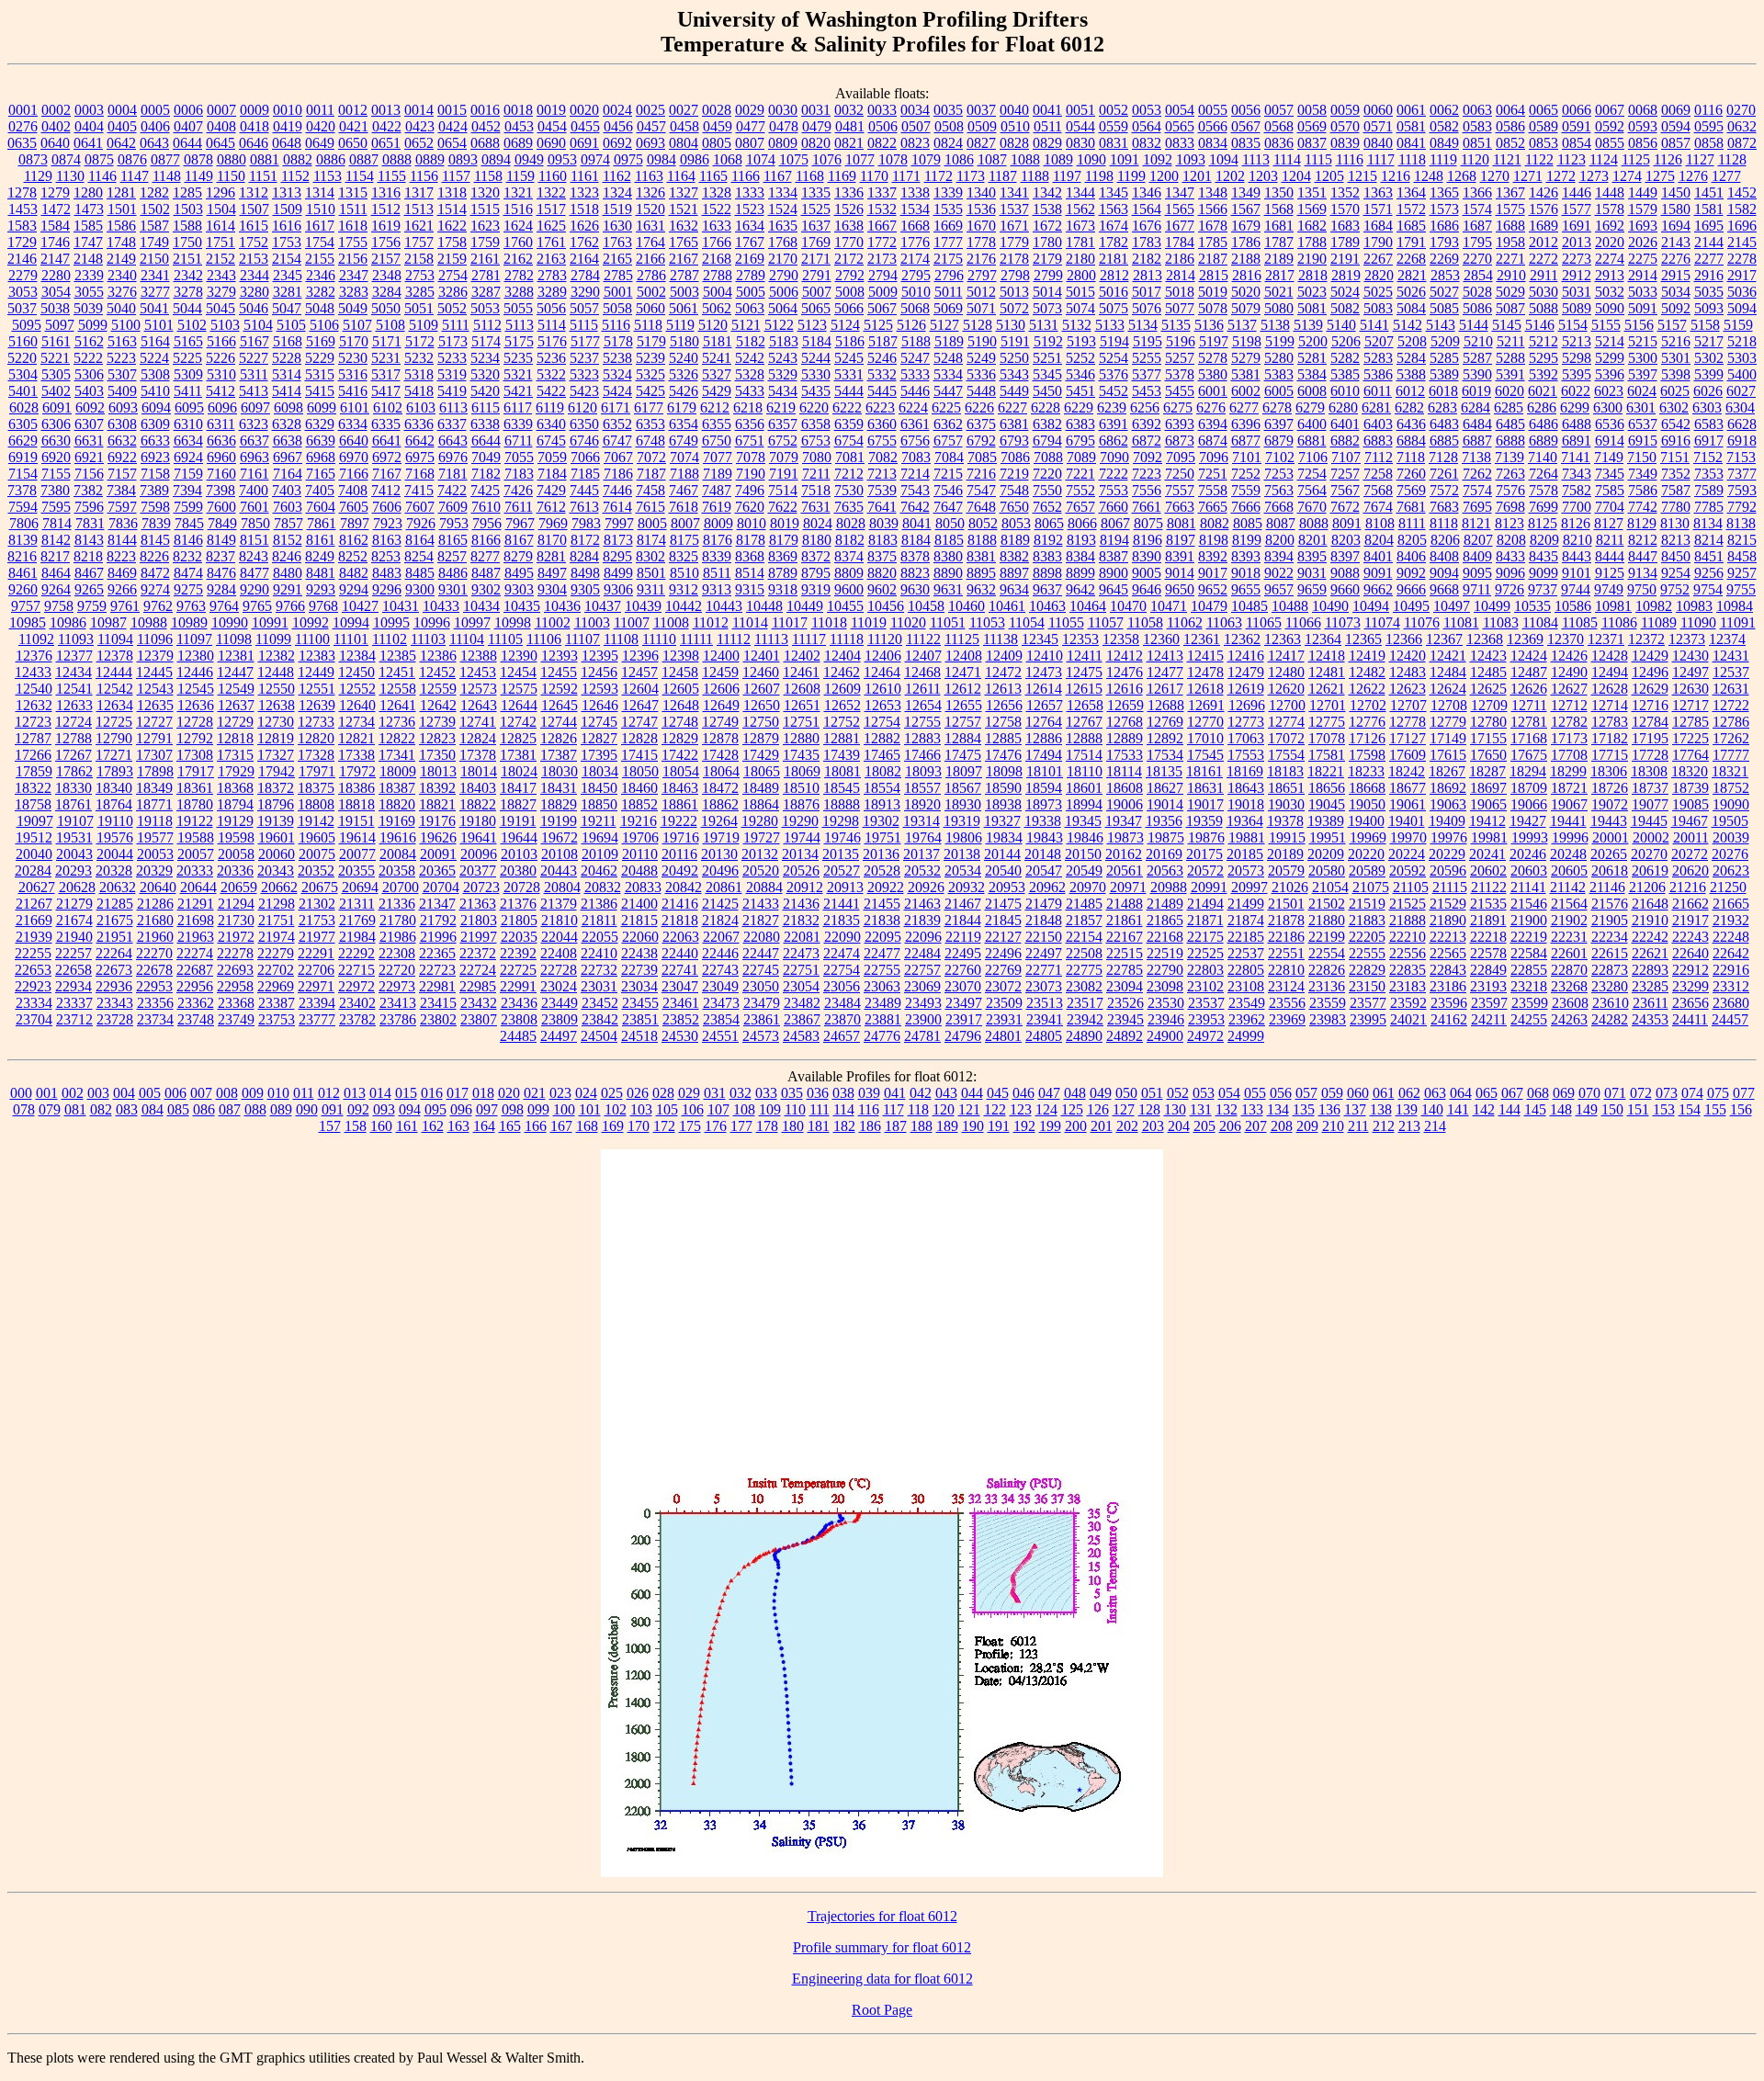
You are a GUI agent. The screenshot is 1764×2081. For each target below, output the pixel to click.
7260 (1411, 474)
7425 (485, 490)
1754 (320, 242)
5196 (1181, 341)
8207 (1478, 540)
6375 (981, 424)
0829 (1047, 143)
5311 (254, 374)
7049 (486, 457)
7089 (1081, 457)
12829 (680, 738)
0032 (849, 110)
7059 (552, 457)
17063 (1246, 738)
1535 (948, 209)
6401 (1345, 424)
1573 (1444, 209)
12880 (801, 738)
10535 (1532, 606)
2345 (288, 275)
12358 (1121, 639)
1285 (187, 192)
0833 (1180, 143)
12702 (1368, 705)
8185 (949, 540)
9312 (684, 589)
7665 (1213, 507)
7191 (784, 474)
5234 (485, 358)
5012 (981, 292)
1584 (55, 226)
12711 (1529, 705)
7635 (849, 507)
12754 (882, 722)
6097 (255, 407)
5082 (1345, 308)
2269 (1444, 259)
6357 (783, 424)
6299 (1575, 407)
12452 (437, 672)
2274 (1610, 259)
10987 (108, 622)
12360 (1161, 639)
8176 (718, 540)
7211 (816, 474)
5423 (584, 391)
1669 (948, 226)
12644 (519, 705)
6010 (1345, 391)
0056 (1246, 110)
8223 (121, 556)
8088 (1314, 523)
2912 (1577, 275)
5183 (784, 341)
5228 (287, 358)
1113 (1256, 159)
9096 (1510, 573)
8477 (254, 573)
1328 (717, 192)
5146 (1540, 325)
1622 (452, 226)
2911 (1544, 275)
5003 (684, 292)
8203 (1346, 540)
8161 (321, 540)
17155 (1488, 738)
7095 (1181, 457)
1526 (849, 209)
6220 (814, 407)
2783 (552, 275)
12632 (34, 705)
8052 (983, 523)
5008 (850, 292)
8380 (948, 556)
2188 (1246, 259)
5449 (1014, 391)
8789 (783, 573)
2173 (882, 259)
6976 (453, 457)
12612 (963, 689)
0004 (122, 110)
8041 (917, 523)
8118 (1444, 523)
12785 (1690, 722)
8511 (717, 573)
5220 (22, 358)
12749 (720, 722)
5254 (1114, 358)
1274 (1627, 176)
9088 (1345, 573)
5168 (288, 341)
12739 (437, 722)
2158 (419, 259)
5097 (60, 325)
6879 (1279, 441)
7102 (1280, 457)
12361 (1202, 639)
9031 (1312, 573)
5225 (187, 358)
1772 (882, 242)
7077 (718, 457)
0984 (661, 159)
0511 (1048, 126)
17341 (397, 755)
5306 (89, 374)
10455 (845, 606)
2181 (1114, 259)
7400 (254, 490)
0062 (1444, 110)
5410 (155, 391)
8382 (1014, 556)
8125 (1543, 523)
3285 (420, 292)
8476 (221, 573)
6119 (550, 407)
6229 (1079, 407)
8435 (1543, 556)
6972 (387, 457)
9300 (420, 589)
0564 (1147, 126)
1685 (1411, 226)
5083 (1378, 308)
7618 (684, 507)
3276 (122, 292)
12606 (721, 689)
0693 (650, 143)
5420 (485, 391)
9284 (221, 589)
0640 (55, 143)
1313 (287, 192)
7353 (1709, 474)
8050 (950, 523)
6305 (23, 424)
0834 (1213, 143)
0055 (1213, 110)
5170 (354, 341)
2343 (221, 275)
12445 (154, 672)
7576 (1510, 490)
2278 (1742, 259)
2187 (1213, 259)
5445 (882, 391)
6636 (221, 441)
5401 (23, 391)
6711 (519, 441)
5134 (1143, 325)
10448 (764, 606)
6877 (1246, 441)
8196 (1148, 540)
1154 (360, 176)
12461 (801, 672)
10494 (1371, 606)
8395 (1312, 556)
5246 (882, 358)
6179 (682, 407)
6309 (155, 424)
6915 (1643, 441)
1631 (650, 226)
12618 (1205, 689)
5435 (816, 391)
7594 (23, 507)
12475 (1084, 672)
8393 (1246, 556)
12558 (398, 689)
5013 (1014, 292)
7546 (948, 490)
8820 (882, 573)
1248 (1429, 176)
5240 (684, 358)
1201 (1197, 176)
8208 (1511, 540)
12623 (1408, 689)
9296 (387, 589)
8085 (1248, 523)
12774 (1286, 722)
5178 (618, 341)
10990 (230, 622)
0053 (1147, 110)
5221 (55, 358)
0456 (618, 126)
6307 (89, 424)
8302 (650, 556)
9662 (1378, 589)
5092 (1676, 308)
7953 (454, 523)
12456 (599, 672)
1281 (121, 192)
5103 (225, 325)
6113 (453, 407)
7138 (1476, 457)
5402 (56, 391)
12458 (680, 672)
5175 (519, 341)
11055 (1066, 622)
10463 (1047, 606)
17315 (235, 755)
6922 (122, 457)
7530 (849, 490)
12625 (1488, 689)
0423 (420, 126)
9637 (1047, 589)
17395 (599, 755)
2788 (718, 275)
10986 (68, 622)
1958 (1510, 242)
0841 (1411, 143)
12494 (1610, 672)
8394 (1279, 556)
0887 (364, 159)
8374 (849, 556)
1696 (1742, 226)
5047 (287, 308)
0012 (353, 110)
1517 (551, 209)
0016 (485, 110)
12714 (1610, 705)
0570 (1345, 126)
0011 (320, 110)
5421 (518, 391)
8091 (1347, 523)
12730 (276, 722)
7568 (1378, 490)
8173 (618, 540)
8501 (651, 573)
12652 (842, 705)
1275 (1660, 176)
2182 (1147, 259)
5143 (1441, 325)
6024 (1642, 391)
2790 (784, 275)
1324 (617, 192)
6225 (946, 407)
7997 (619, 523)
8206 (1445, 540)
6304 (1740, 407)
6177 (649, 407)
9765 (257, 606)
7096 (1214, 457)
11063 (1224, 622)
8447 (1643, 556)
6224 (913, 407)
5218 (1742, 341)
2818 (1313, 275)
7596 (89, 507)
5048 (320, 308)
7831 (90, 523)
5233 (452, 358)
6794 (1047, 441)
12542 (115, 689)
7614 (617, 507)
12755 (922, 722)
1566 (1213, 209)
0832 (1147, 143)
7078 (751, 457)
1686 (1444, 226)
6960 (221, 457)
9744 (1576, 589)
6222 (847, 407)
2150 (154, 259)
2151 (187, 259)
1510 (321, 209)
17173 (1569, 738)
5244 (816, 358)
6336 (419, 424)
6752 (783, 441)
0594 (1676, 126)
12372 (1646, 639)
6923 (155, 457)
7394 (187, 490)
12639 (317, 705)
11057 (1106, 622)
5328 (750, 374)
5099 (93, 325)
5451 (1080, 391)
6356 (750, 424)
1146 (102, 176)
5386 (1378, 374)
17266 (33, 755)
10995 (391, 622)
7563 (1279, 490)
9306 (618, 589)
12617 (1165, 689)
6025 (1675, 391)
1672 (1047, 226)
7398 (220, 490)
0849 (1444, 143)
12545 (196, 689)
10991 (270, 622)
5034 (1676, 292)
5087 (1510, 308)
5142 (1408, 325)
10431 (401, 606)
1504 (221, 209)
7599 (188, 507)
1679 (1246, 226)
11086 (1619, 622)
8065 (1049, 523)
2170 (783, 259)
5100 (126, 325)
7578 (1543, 490)
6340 (551, 424)
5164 (155, 341)
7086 (1015, 457)
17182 (1610, 738)
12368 (1485, 639)
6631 (89, 441)
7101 (1247, 457)
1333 (750, 192)
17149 (1448, 738)
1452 (1742, 192)
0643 (154, 143)
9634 (1014, 589)
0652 (419, 143)
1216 (1396, 176)
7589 (1709, 490)
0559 (1114, 126)
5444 (849, 391)
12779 (1448, 722)
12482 (1367, 672)
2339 (89, 275)
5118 (648, 325)
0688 (485, 143)
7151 (1675, 457)
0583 (1477, 126)
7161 (254, 474)
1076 (827, 159)
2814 (1181, 275)
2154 (287, 259)
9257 (1742, 573)
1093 (1191, 159)
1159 (520, 176)
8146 (188, 540)
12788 (73, 738)
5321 (518, 374)
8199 (1247, 540)
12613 (1003, 689)
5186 (850, 341)
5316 (353, 374)
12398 (681, 656)
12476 (1125, 672)
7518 (816, 490)
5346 (1080, 374)
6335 (386, 424)
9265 (89, 589)
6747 (617, 441)
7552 (1080, 490)
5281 (1312, 358)
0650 (353, 143)
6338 (485, 424)
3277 (155, 292)
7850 (255, 523)
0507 (916, 126)
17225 (1690, 738)
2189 (1279, 259)
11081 (1461, 622)
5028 (1477, 292)
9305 (585, 589)
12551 (317, 689)
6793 (1014, 441)
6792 (981, 441)
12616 (1125, 689)
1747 (88, 242)
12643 (479, 705)
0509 (982, 126)
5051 (419, 308)
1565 (1180, 209)
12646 (600, 705)
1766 (717, 242)
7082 (883, 457)
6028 (24, 407)
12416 (1246, 656)
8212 (1643, 540)
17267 (73, 755)
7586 (1643, 490)
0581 (1411, 126)
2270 (1477, 259)
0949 (529, 159)
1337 (882, 192)
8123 (1510, 523)
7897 (355, 523)
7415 (419, 490)
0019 (551, 110)
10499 (1492, 606)
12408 (964, 656)
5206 (1346, 341)
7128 (1443, 457)
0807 (750, 143)
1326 (650, 192)
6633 (155, 441)
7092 (1148, 457)
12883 (922, 738)
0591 (1577, 126)
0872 (1742, 143)
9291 (288, 589)
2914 (1643, 275)
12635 (155, 705)
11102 (390, 639)
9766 (290, 606)
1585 (88, 226)
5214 (1610, 341)
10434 (481, 606)
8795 (816, 573)
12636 (196, 705)
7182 (486, 474)
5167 (254, 341)
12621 (1327, 689)
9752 (1675, 589)
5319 (452, 374)
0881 (265, 159)
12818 (235, 738)
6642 (420, 441)
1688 (1510, 226)
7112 (1379, 457)
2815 (1214, 275)
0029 (750, 110)
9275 (188, 589)
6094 (156, 407)
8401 (1378, 556)
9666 (1411, 589)
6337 (452, 424)
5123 (812, 325)
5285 (1444, 358)
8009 (718, 523)
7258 (1378, 474)
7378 (22, 490)
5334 (948, 374)
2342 (188, 275)
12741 (478, 722)
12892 (1165, 738)
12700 (1287, 705)
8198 (1214, 540)
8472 (155, 573)
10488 (1290, 606)
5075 (1114, 308)
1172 (939, 176)
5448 (981, 391)
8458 (1742, 556)
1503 (188, 209)
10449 (805, 606)
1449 (1643, 192)
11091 (1738, 622)
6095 (189, 407)
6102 (388, 407)
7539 (882, 490)
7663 (1180, 507)
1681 (1279, 226)
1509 (288, 209)
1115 (1318, 159)
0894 (496, 159)
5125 (878, 325)
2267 (1378, 259)
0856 (1643, 143)
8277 (485, 556)
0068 (1643, 110)
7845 (189, 523)
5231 (386, 358)
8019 (785, 523)
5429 (717, 391)
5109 (424, 325)
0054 (1180, 110)
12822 (397, 738)
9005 (1147, 573)
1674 (1114, 226)
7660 (1114, 507)
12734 (356, 722)
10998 (513, 622)
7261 (1444, 474)
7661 (1147, 507)
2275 (1643, 259)
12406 (883, 656)
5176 (552, 341)
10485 (1249, 606)
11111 (696, 639)
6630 (56, 441)
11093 (76, 639)
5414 (287, 391)
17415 (639, 755)
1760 (518, 242)
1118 (1412, 159)
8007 (685, 523)
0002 (56, 110)
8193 (1081, 540)
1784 (1180, 242)
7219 (1014, 474)
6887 (1477, 441)
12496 (1650, 672)
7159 (188, 474)
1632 (684, 226)
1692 (1610, 226)
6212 (715, 407)
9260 (23, 589)
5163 (122, 341)
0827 (981, 143)
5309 (188, 374)
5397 (1643, 374)
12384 (357, 656)
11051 (948, 622)
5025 (1378, 292)
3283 (354, 292)
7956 (487, 523)
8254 (419, 556)
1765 (684, 242)
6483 (1444, 424)
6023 (1609, 391)
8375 (882, 556)
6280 (1343, 407)
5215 (1643, 341)
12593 (600, 689)
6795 (1080, 441)
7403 (287, 490)
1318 (452, 192)
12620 (1286, 689)
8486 (453, 573)
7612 (551, 507)
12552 (357, 689)
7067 (618, 457)
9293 (321, 589)
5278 (1213, 358)
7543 (915, 490)
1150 (231, 176)
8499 (618, 573)
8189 (1015, 540)
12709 (1489, 705)
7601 (254, 507)
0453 (519, 126)
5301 (1676, 358)
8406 (1411, 556)
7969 (553, 523)
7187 (651, 474)
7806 (24, 523)
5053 (485, 308)
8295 (617, 556)
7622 (783, 507)
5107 (357, 325)
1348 (1213, 192)
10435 (522, 606)
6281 (1376, 407)
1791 (1411, 242)
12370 (1566, 639)
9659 (1312, 589)
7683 (1444, 507)
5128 (978, 325)
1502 (155, 209)
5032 (1610, 292)
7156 (89, 474)
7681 (1411, 507)
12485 (1488, 672)
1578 (1610, 209)
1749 (154, 242)
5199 (1280, 341)
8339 (717, 556)
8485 (420, 573)
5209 (1445, 341)
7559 (1246, 490)
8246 (287, 556)
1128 (1732, 159)
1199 (1131, 176)
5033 (1643, 292)
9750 (1642, 589)
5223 (121, 358)
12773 (1246, 722)
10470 (1128, 606)
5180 (684, 341)
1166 (746, 176)
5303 (1742, 358)
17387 (559, 755)
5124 (845, 325)
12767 (1084, 722)
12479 (1246, 672)
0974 (595, 159)
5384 (1312, 374)
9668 (1444, 589)
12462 (842, 672)
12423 (1488, 656)
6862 (1114, 441)
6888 (1510, 441)
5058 (617, 308)
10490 (1330, 606)
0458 (684, 126)
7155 (56, 474)
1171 (906, 176)
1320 (485, 192)
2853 (1445, 275)
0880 (232, 159)
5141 (1374, 325)
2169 (750, 259)
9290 (254, 589)
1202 (1230, 176)
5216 (1676, 341)
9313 (717, 589)
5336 (981, 374)
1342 (1047, 192)
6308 (122, 424)
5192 (1048, 341)
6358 (816, 424)
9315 (750, 589)
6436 (1411, 424)
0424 (453, 126)
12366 (1404, 639)
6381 (1014, 424)
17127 (1408, 738)
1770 (849, 242)
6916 (1676, 441)
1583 (22, 226)
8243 (254, 556)
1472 (56, 209)
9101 (1577, 573)
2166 (650, 259)
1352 (1345, 192)
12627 (1569, 689)
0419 (288, 126)
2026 (1643, 242)
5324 (617, 374)
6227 (1012, 407)
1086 (959, 159)
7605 (354, 507)
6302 (1674, 407)
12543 (155, 689)
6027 (1741, 391)
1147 (135, 176)
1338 (915, 192)
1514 (452, 209)
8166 (486, 540)
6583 (1709, 424)
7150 (1642, 457)
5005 (751, 292)
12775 (1327, 722)
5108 (390, 325)
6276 (1211, 407)
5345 (1047, 374)
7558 (1213, 490)
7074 (684, 457)
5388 (1411, 374)
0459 (718, 126)
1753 (287, 242)
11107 (582, 639)
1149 (199, 176)
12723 (33, 722)
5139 (1308, 325)
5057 (584, 308)
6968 (321, 457)
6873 (1180, 441)
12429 (1650, 656)
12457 (639, 672)
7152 (1708, 457)
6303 (1707, 407)
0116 (1708, 110)
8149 (221, 540)
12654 (923, 705)
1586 (121, 226)
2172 (849, 259)
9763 (191, 606)
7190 (751, 474)
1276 (1693, 176)
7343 (1577, 474)
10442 (684, 606)
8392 (1213, 556)
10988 (149, 622)
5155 (1606, 325)
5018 (1180, 292)
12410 (1045, 656)
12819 (276, 738)
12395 (600, 656)
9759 (92, 606)
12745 (599, 722)
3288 (519, 292)
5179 (651, 341)
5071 (981, 308)
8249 (320, 556)
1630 (617, 226)
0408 (221, 126)
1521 (684, 209)
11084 (1540, 622)
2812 (1114, 275)
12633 (74, 705)
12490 (1569, 672)
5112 (487, 325)
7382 (88, 490)
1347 (1180, 192)
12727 (154, 722)
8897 (1014, 573)
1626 (584, 226)
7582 (1577, 490)
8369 (783, 556)
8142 (56, 540)
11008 (671, 622)
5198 (1247, 341)
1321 (518, 192)
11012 (711, 622)
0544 (1080, 126)
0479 (817, 126)
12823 (437, 738)
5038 (55, 308)
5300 (1643, 358)
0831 (1114, 143)
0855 (1610, 143)
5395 (1577, 374)
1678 (1213, 226)
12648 (681, 705)
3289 (552, 292)
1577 (1577, 209)
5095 (27, 325)
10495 (1411, 606)
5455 (1180, 391)
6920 (56, 457)
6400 (1312, 424)
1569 (1312, 209)
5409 (122, 391)
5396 (1610, 374)
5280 (1279, 358)
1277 (1726, 176)
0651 (386, 143)
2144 (1709, 242)
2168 (717, 259)
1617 (320, 226)
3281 (288, 292)
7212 (849, 474)
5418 (419, 391)
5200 (1313, 341)
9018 (1246, 573)
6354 (684, 424)
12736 (397, 722)
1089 (1058, 159)
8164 (420, 540)
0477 (751, 126)
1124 (1604, 159)
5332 (882, 374)
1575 (1510, 209)
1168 (810, 176)
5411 (188, 391)
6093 (123, 407)
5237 (584, 358)
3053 (23, 292)
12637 (236, 705)
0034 (915, 110)
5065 (816, 308)
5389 (1444, 374)
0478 (784, 126)
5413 (254, 391)
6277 (1244, 407)
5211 (1511, 341)
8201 (1313, 540)
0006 (188, 110)
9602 (882, 589)
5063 (750, 308)
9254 (1676, 573)
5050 (386, 308)
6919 (23, 457)
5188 (916, 341)
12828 (639, 738)
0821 (849, 143)
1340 (981, 192)
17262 (1731, 738)
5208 (1412, 341)
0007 (221, 110)
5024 (1345, 292)
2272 (1543, 259)
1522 (717, 209)
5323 (584, 374)
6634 (188, 441)
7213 (882, 474)
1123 (1572, 159)
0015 (452, 110)
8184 (916, 540)
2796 (949, 275)
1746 (55, 242)
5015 (1080, 292)
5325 (650, 374)
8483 (387, 573)
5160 (23, 341)
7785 (1709, 507)
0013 (386, 110)
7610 (486, 507)
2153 (254, 259)
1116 (1350, 159)
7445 (584, 490)
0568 (1279, 126)
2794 (883, 275)
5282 (1345, 358)
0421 (354, 126)
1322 (551, 192)
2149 (121, 259)
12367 (1444, 639)
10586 (1573, 606)
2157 (386, 259)
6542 (1676, 424)
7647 (948, 507)
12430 (1690, 656)
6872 (1147, 441)
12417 (1286, 656)
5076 (1147, 308)
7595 (56, 507)
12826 (559, 738)
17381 (518, 755)
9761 (125, 606)
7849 (222, 523)
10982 (1654, 606)
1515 (485, 209)
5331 (849, 374)
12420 (1408, 656)
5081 (1312, 308)
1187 (1003, 176)
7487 (717, 490)
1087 (992, 159)
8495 (519, 573)
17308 (195, 755)
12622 (1367, 689)
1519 (617, 209)
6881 (1312, 441)
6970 (354, 457)
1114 (1287, 159)
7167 (387, 474)
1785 (1213, 242)
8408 (1444, 556)
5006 (784, 292)
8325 (684, 556)
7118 (1411, 457)
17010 (1205, 738)
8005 (652, 523)
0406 (155, 126)
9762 (158, 606)
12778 (1408, 722)
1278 (22, 192)
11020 (908, 622)
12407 (923, 656)
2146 (22, 259)
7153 (1741, 457)
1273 (1594, 176)
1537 (1014, 209)
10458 (926, 606)
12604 (640, 689)
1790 (1378, 242)
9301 (453, 589)
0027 (684, 110)
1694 (1676, 226)
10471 (1169, 606)
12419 (1367, 656)
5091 (1643, 308)
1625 (551, 226)
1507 (254, 209)
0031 (816, 110)
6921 (89, 457)
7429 (551, 490)
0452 (486, 126)
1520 (650, 209)
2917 (1742, 275)
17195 (1650, 738)
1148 (167, 176)
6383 (1080, 424)
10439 (643, 606)
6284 (1476, 407)
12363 (1283, 639)
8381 (981, 556)
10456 (886, 606)
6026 (1708, 391)
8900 (1114, 573)
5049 (353, 308)
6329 (320, 424)
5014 (1047, 292)
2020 (1610, 242)
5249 (981, 358)
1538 (1047, 209)
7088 (1048, 457)
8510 (684, 573)
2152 (220, 259)
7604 (321, 507)
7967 (520, 523)
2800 (1081, 275)
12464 (882, 672)
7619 (717, 507)
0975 (628, 159)
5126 (911, 325)
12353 (1080, 639)
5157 (1672, 325)
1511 (353, 209)
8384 (1080, 556)
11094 (115, 639)
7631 (816, 507)
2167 (684, 259)
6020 (1510, 391)
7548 (1014, 490)
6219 (781, 407)
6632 (122, 441)
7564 (1312, 490)
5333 (915, 374)
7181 (453, 474)
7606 (387, 507)
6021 (1543, 391)
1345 (1114, 192)
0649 (320, 143)
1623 (485, 226)
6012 (1410, 391)
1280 (88, 192)
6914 (1610, 441)
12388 (479, 656)
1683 (1345, 226)
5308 (155, 374)
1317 (419, 192)
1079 (926, 159)
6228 (1046, 407)
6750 (717, 441)
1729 (22, 242)
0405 (122, 126)
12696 (1247, 705)
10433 (441, 606)
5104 (258, 325)
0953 (562, 159)
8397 (1345, 556)
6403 (1378, 424)
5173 (453, 341)
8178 (751, 540)
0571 (1378, 126)
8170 (552, 540)
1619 (386, 226)
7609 (453, 507)
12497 (1690, 672)
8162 (354, 540)
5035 (1709, 292)
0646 (254, 143)
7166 (354, 474)
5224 (154, 358)
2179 (1047, 259)
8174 (651, 540)
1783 (1147, 242)
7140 (1543, 457)
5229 (320, 358)
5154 (1573, 325)
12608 (802, 689)
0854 (1577, 143)
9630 (915, 589)
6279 (1310, 407)
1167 (778, 176)
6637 (254, 441)
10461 (1007, 606)
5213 (1577, 341)
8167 (519, 540)
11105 (505, 639)
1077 (860, 159)
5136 (1209, 325)
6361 (915, 424)
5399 (1709, 374)
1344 (1080, 192)
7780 (1676, 507)
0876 (132, 159)
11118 (847, 639)
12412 (1125, 656)
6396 (1246, 424)
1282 (154, 192)
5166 (221, 341)
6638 (288, 441)
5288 (1510, 358)
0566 (1213, 126)
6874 (1213, 441)
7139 (1510, 457)
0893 (463, 159)
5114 (552, 325)
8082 (1215, 523)
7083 (916, 457)
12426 (1569, 656)
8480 (288, 573)
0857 (1676, 143)
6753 (816, 441)
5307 (122, 374)
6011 (1378, 391)
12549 (236, 689)
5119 (680, 325)
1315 (353, 192)
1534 (915, 209)
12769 (1165, 722)
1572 (1411, 209)
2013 (1577, 242)
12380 (196, 656)
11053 (987, 622)
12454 (518, 672)
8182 (850, 540)
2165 (617, 259)
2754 (453, 275)
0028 (717, 110)
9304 (552, 589)
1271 (1528, 176)
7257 (1345, 474)
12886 (1044, 738)
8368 (750, 556)
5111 (456, 325)
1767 (750, 242)
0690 (551, 143)
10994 (351, 622)
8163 (387, 540)
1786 (1246, 242)
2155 (320, 259)
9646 (1147, 589)
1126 (1668, 159)
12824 (478, 738)
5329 (783, 374)
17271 (114, 755)
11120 (885, 639)
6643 (453, 441)
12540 (34, 689)
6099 (322, 407)
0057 (1279, 110)
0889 (430, 159)
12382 (277, 656)
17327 (276, 755)
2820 (1379, 275)
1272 (1561, 176)
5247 (915, 358)
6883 (1378, 441)
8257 (452, 556)
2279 (23, 275)
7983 (586, 523)
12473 (1044, 672)
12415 (1205, 656)
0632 (1742, 126)
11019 (869, 622)
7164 (288, 474)
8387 (1114, 556)
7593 (1742, 490)
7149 (1609, 457)
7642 (915, 507)
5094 (1742, 308)
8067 (1115, 523)
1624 (518, 226)
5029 (1510, 292)
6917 (1709, 441)
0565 (1180, 126)
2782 (519, 275)
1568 (1279, 209)
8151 (254, 540)
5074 (1080, 308)
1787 (1279, 242)
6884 (1411, 441)
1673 (1080, 226)
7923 (388, 523)
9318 (783, 589)
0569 (1312, 126)
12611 (923, 689)
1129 (38, 176)
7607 (420, 507)
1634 (750, 226)
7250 (1180, 474)
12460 (761, 672)
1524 (783, 209)
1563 (1114, 209)
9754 (1708, 589)
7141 (1576, 457)
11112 (734, 639)
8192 (1048, 540)
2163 (551, 259)
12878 (720, 738)
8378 (915, 556)
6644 (486, 441)
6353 (650, 424)
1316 (386, 192)
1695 (1709, 226)
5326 (684, 374)
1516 (518, 209)
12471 (963, 672)
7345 (1610, 474)
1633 (717, 226)
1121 (1507, 159)
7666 (1246, 507)
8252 (353, 556)
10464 (1088, 606)
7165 (321, 474)
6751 (750, 441)
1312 (254, 192)
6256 (1145, 407)
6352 (617, 424)
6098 (288, 407)
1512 (386, 209)
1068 (728, 159)
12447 (235, 672)
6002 (1246, 391)
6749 (684, 441)
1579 (1643, 209)
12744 (559, 722)
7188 (684, 474)
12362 (1242, 639)
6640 (354, 441)
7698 (1510, 507)
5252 (1080, 358)
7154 (23, 474)
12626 (1529, 689)
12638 (277, 705)
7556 (1147, 490)
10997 (472, 622)
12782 (1569, 722)
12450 (356, 672)
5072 (1014, 308)
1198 (1099, 176)
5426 (684, 391)
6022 (1576, 391)
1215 (1363, 176)
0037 (981, 110)
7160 (221, 474)
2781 (486, 275)
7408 (353, 490)
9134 (1643, 573)
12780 (1488, 722)
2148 (88, 259)
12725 (114, 722)
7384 (121, 490)
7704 (1610, 507)
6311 (221, 424)
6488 (1577, 424)
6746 (584, 441)
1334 (783, 192)
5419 (452, 391)
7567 (1345, 490)
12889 (1125, 738)
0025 (650, 110)
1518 (584, 209)
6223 (880, 407)
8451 (1709, 556)
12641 (398, 705)
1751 (220, 242)
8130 (1675, 523)
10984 (1735, 606)
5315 (320, 374)
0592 (1610, 126)
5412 (220, 391)
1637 (816, 226)
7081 (850, 457)
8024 (818, 523)
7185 (585, 474)
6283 (1442, 407)
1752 (254, 242)
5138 (1275, 325)
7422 (452, 490)
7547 (981, 490)
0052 (1114, 110)
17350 (437, 755)
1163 (649, 176)
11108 (621, 639)
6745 (551, 441)
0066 (1577, 110)
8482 (354, 573)
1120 (1475, 159)
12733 (316, 722)
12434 (73, 672)
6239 (1112, 407)
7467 (684, 490)
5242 (750, 358)
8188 (982, 540)
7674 (1378, 507)
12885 (1003, 738)
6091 (57, 407)
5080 (1279, 308)
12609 (842, 689)
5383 (1279, 374)
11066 (1303, 622)
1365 (1444, 192)
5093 (1709, 308)
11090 (1698, 622)
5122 (779, 325)
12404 (842, 656)
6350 (584, 424)
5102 (192, 325)
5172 (420, 341)
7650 (1014, 507)
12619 (1246, 689)
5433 (750, 391)
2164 (584, 259)
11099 (273, 639)
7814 (57, 523)
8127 (1609, 523)
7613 (584, 507)
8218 (88, 556)
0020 (584, 110)
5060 (650, 308)
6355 (717, 424)
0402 (56, 126)
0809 (783, 143)
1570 (1345, 209)
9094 (1444, 573)
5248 (948, 358)
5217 (1709, 341)
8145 (155, 540)
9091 (1378, 573)
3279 (221, 292)
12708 (1449, 705)
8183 (883, 540)
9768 (323, 606)
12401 (762, 656)
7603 (288, 507)
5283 (1378, 358)
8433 (1510, 556)
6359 (849, 424)
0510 (1015, 126)
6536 (1610, 424)
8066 (1082, 523)
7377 (1742, 474)
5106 (324, 325)
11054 (1027, 622)
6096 (222, 407)
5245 (849, 358)
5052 (452, 308)
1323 (584, 192)
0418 (254, 126)
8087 (1281, 523)
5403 (89, 391)
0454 (552, 126)
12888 (1084, 738)
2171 (816, 259)
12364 (1323, 639)
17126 (1367, 738)
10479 (1209, 606)
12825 (518, 738)
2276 (1676, 259)
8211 (1610, 540)
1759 (485, 242)
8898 (1047, 573)
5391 (1510, 374)
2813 (1148, 275)
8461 (23, 573)
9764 (224, 606)
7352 (1676, 474)
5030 (1543, 292)
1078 (893, 159)
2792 (850, 275)
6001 (1213, 391)
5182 (751, 341)
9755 (1741, 589)
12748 (680, 722)
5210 (1478, 341)
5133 (1110, 325)
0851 (1477, 143)
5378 (1180, 374)
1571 (1378, 209)
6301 (1641, 407)
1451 (1709, 192)
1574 (1477, 209)
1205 (1329, 176)
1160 (553, 176)
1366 (1477, 192)
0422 (387, 126)
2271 (1510, 259)
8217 (55, 556)
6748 (650, 441)
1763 (617, 242)
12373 (1687, 639)
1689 (1543, 226)
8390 (1147, 556)
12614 (1044, 689)
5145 (1507, 325)
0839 (1345, 143)
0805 (717, 143)
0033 (882, 110)
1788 (1312, 242)
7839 (156, 523)
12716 (1650, 705)
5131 (1044, 325)
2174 (915, 259)
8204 (1379, 540)
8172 (585, 540)
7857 (288, 523)
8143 (89, 540)
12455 (559, 672)
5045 (220, 308)
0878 (198, 159)
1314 (320, 192)
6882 (1345, 441)
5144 (1474, 325)
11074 (1382, 622)
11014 (750, 622)
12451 (397, 672)
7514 (783, 490)
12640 (357, 705)
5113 (520, 325)
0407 (188, 126)
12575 (519, 689)
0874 (66, 159)
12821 (356, 738)
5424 (617, 391)
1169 (842, 176)
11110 (659, 639)
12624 (1448, 689)
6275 (1178, 407)
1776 (915, 242)
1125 (1636, 159)
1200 (1164, 176)
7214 (915, 474)
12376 (34, 656)
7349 (1643, 474)
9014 (1180, 573)
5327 (717, 374)
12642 (438, 705)
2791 (817, 275)
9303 (519, 589)
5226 (220, 358)
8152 (288, 540)
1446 (1577, 192)
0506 (883, 126)
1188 (1035, 176)
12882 (882, 738)
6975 (420, 457)
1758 (452, 242)
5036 (1742, 292)
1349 (1246, 192)
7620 (750, 507)
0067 (1610, 110)
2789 (751, 275)
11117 (809, 639)
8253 (386, 556)
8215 (1742, 540)
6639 (321, 441)
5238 (617, 358)
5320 (485, 374)
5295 (1543, 358)
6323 (254, 424)
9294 (354, 589)
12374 (1727, 639)
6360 (882, 424)
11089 (1659, 622)
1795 (1477, 242)
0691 (584, 143)
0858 (1709, 143)
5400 (1742, 374)
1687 (1477, 226)
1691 (1577, 226)
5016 (1114, 292)
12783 (1610, 722)
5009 (883, 292)
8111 (1412, 523)
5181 (718, 341)
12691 (1206, 705)
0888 (397, 159)
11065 (1264, 622)
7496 (750, 490)
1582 (1742, 209)
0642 (121, 143)
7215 (948, 474)
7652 (1047, 507)
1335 (816, 192)
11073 (1343, 622)
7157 (122, 474)
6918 (1742, 441)
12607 (762, 689)
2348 (387, 275)
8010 (752, 523)
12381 (236, 656)
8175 (684, 540)
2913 (1610, 275)
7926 (421, 523)
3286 (453, 292)
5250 (1014, 358)
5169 (321, 341)
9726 (1510, 589)
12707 (1408, 705)
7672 (1345, 507)
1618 (353, 226)
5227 (254, 358)
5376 (1114, 374)
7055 (519, 457)
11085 (1580, 622)
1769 (816, 242)
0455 (585, 126)
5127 (944, 325)
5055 (518, 308)
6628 (1742, 424)
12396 (640, 656)
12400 (721, 656)
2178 (1014, 259)
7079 (784, 457)
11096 (155, 639)
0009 (254, 110)
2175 (948, 259)
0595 (1709, 126)
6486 (1543, 424)
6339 (518, 424)
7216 (981, 474)
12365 (1363, 639)
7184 (552, 474)
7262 (1477, 474)
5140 (1341, 325)
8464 (56, 573)
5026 (1411, 292)
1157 (456, 176)
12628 (1610, 689)
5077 (1180, 308)
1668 (915, 226)
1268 (1462, 176)
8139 (23, 540)
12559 (438, 689)
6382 (1047, 424)
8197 (1181, 540)
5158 (1705, 325)
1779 (1014, 242)
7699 (1543, 507)
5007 (817, 292)
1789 (1345, 242)
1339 (948, 192)
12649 (721, 705)
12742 (518, 722)
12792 (195, 738)
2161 (485, 259)
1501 (122, 209)
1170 (874, 176)
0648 (287, 143)
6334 (353, 424)
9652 (1213, 589)
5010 (916, 292)
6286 (1542, 407)
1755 (353, 242)
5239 (650, 358)
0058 (1312, 110)
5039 (88, 308)
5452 (1114, 391)
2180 (1080, 259)
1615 (254, 226)
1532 (882, 209)
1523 (750, 209)
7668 (1279, 507)
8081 (1182, 523)
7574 (1477, 490)
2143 (1676, 242)
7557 (1180, 490)
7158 (155, 474)
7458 (650, 490)
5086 (1477, 308)
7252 (1246, 474)
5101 (159, 325)
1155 (392, 176)
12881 (842, 738)
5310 (221, 374)
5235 (518, 358)
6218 (748, 407)
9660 (1345, 589)
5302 (1709, 358)
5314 (287, 374)
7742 (1643, 507)
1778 (981, 242)
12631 (1731, 689)
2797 (982, 275)
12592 (560, 689)
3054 (56, 292)
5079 (1246, 308)
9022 (1279, 573)
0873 (33, 159)
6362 (948, 424)
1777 (948, 242)
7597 (122, 507)
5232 (419, 358)
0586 (1510, 126)
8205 (1412, 540)
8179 (784, 540)
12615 (1084, 689)
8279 (518, 556)
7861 (322, 523)
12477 (1165, 672)
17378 (478, 755)
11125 (962, 639)
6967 (288, 457)
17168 (1529, 738)
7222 (1114, 474)
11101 (351, 639)
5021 (1279, 292)
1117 (1381, 159)
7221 (1080, 474)
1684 (1378, 226)
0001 (23, 110)
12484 (1448, 672)
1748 (121, 242)
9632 (981, 589)
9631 (948, 589)
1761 (551, 242)
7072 (651, 457)
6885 (1444, 441)
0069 (1676, 110)
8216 (22, 556)
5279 (1246, 358)
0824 (948, 143)
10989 (189, 622)
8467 (89, 573)
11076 (1422, 622)
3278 (188, 292)
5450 (1047, 391)
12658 (1085, 705)
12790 (114, 738)
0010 (288, 110)
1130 (70, 176)
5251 (1047, 358)
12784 (1650, 722)
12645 (560, 705)
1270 (1495, 176)
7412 (386, 490)
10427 (360, 606)
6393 (1180, 424)
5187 (883, 341)
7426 (518, 490)
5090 (1610, 308)
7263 (1510, 474)
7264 (1543, 474)
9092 (1411, 573)
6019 (1476, 391)
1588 (187, 226)
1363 (1378, 192)
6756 (915, 441)
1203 (1263, 176)
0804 (684, 143)
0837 (1312, 143)
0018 (518, 110)
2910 (1511, 275)
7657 (1080, 507)
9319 (816, 589)
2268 (1411, 259)
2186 (1180, 259)
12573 (479, 689)
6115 (486, 407)
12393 (560, 656)
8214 (1709, 540)
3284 (387, 292)
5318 (419, 374)
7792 (1742, 507)
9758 (59, 606)
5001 (618, 292)
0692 (617, 143)
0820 (816, 143)
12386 (438, 656)
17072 (1286, 738)
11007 (632, 622)
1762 (584, 242)
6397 (1279, 424)
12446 (195, 672)
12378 (115, 656)
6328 (287, 424)
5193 (1081, 341)
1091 (1125, 159)
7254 (1312, 474)
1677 (1180, 226)
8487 (486, 573)
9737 (1543, 589)
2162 (518, 259)
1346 (1147, 192)
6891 (1577, 441)
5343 (1014, 374)
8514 (750, 573)
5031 (1577, 292)
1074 (761, 159)
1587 (154, 226)
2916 (1709, 275)
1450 (1676, 192)
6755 (882, 441)
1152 (295, 176)
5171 (387, 341)
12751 (801, 722)
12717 (1690, 705)
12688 (1166, 705)
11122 (923, 639)
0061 (1411, 110)
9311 (651, 589)
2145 (1742, 242)
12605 (681, 689)
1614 (220, 226)
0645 (220, 143)
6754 (849, 441)
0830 (1080, 143)
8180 (817, 540)
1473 (89, 209)
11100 (312, 639)
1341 (1014, 192)
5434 (783, 391)
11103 (428, 639)
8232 (187, 556)
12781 (1529, 722)
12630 (1690, 689)
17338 (356, 755)
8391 (1180, 556)
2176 (981, 259)
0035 (948, 110)
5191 (1015, 341)
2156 (353, 259)
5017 (1147, 292)
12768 (1125, 722)
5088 (1543, 308)
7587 (1676, 490)
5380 (1213, 374)
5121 (746, 325)
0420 (321, 126)
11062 (1185, 622)
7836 (123, 523)
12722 (1731, 705)
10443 (724, 606)
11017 (790, 622)
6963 (254, 457)
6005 (1279, 391)
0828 (1014, 143)
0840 (1378, 143)
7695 (1477, 507)
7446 (617, 490)
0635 (22, 143)
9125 (1610, 573)
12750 (761, 722)
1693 (1643, 226)
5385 (1345, 374)
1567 (1246, 209)
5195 (1148, 341)
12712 (1569, 705)
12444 (114, 672)
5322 (551, 374)
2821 (1412, 275)
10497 (1452, 606)
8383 (1047, 556)
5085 (1444, 308)
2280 (56, 275)
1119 (1443, 159)
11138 (1001, 639)
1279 (55, 192)
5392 (1543, 374)
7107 (1346, 457)
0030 (783, 110)
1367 (1510, 192)
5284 (1411, 358)
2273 (1577, 259)
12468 (922, 672)
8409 (1477, 556)
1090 (1091, 159)
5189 (949, 341)
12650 (762, 705)
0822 (882, 143)
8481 (321, 573)
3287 (486, 292)
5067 (882, 308)
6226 (979, 407)
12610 (883, 689)
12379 (155, 656)
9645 (1114, 589)
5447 (948, 391)
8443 (1577, 556)
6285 (1509, 407)
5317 (386, 374)
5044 (187, 308)
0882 (298, 159)
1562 (1080, 209)
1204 (1296, 176)
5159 (1738, 325)
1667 (882, 226)
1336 (849, 192)
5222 (88, 358)
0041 (1047, 110)
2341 (155, 275)
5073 (1047, 308)
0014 (419, 110)
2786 (651, 275)
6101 (355, 407)
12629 (1650, 689)
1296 (220, 192)
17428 (720, 755)
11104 (467, 639)
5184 (817, 341)
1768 (783, 242)
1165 (713, 176)
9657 (1279, 589)
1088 (1025, 159)
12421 (1448, 656)
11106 (544, 639)
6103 (421, 407)
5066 (849, 308)
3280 (254, 292)
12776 (1367, 722)
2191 (1345, 259)
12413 (1165, 656)
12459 (720, 672)
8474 (188, 573)
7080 (817, 457)
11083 (1501, 622)
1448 (1610, 192)
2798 (1015, 275)
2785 (618, 275)
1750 (187, 242)
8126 (1576, 523)
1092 (1158, 159)
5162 (89, 341)
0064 (1510, 110)
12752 (842, 722)
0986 (695, 159)
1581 (1709, 209)
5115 (584, 325)
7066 (585, 457)
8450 (1676, 556)
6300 (1608, 407)
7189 (718, 474)
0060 (1378, 110)
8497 (552, 573)
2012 (1543, 242)
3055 (89, 292)
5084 (1411, 308)
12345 (1040, 639)
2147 (55, 259)
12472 (1003, 672)
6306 (56, 424)
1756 (386, 242)
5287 (1477, 358)
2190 (1312, 259)
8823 (915, 573)
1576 (1543, 209)
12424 (1529, 656)
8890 (948, 573)
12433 (33, 672)
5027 (1444, 292)
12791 (154, 738)
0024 (617, 110)
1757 (419, 242)
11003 (592, 622)
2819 (1346, 275)
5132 (1077, 325)
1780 (1047, 242)
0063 (1477, 110)
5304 (23, 374)
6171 (616, 407)
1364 (1411, 192)
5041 (154, 308)
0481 (850, 126)
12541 (74, 689)
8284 (584, 556)
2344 (254, 275)
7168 (420, 474)
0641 (88, 143)
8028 (851, 523)
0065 (1543, 110)
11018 (829, 622)
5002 (651, 292)
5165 (188, 341)
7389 (154, 490)
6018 (1443, 391)
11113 (771, 639)
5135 (1176, 325)
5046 (254, 308)
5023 (1312, 292)
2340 (122, 275)
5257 (1180, 358)
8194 (1114, 540)
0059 (1345, 110)
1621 (419, 226)
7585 (1610, 490)
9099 (1543, 573)
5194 (1114, 341)
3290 (585, 292)
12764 (1044, 722)
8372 (816, 556)
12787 (33, 738)
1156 (424, 176)
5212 (1543, 341)
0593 (1643, 126)
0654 (452, 143)
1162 (617, 176)
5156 (1639, 325)
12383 (317, 656)
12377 (74, 656)
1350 (1279, 192)
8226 (154, 556)
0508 (949, 126)
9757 (26, 606)
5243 (783, 358)
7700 (1577, 507)
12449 (316, 672)
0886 (331, 159)
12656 (1004, 705)
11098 (234, 639)
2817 (1280, 275)
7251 (1213, 474)
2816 (1247, 275)
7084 (949, 457)
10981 (1613, 606)
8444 (1610, 556)
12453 (478, 672)
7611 (519, 507)
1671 (1014, 226)
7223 (1147, 474)
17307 (154, 755)
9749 (1609, 589)
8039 (884, 523)
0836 (1279, 143)
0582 (1444, 126)
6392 (1147, 424)
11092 (36, 639)
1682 (1312, 226)
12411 (1085, 656)
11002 (553, 622)
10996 (432, 622)
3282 (321, 292)
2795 (916, 275)
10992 (311, 622)
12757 (963, 722)
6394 (1213, 424)
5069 (948, 308)
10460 (967, 606)
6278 (1277, 407)
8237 (220, 556)
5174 (486, 341)
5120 (713, 325)
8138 (1741, 523)
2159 (452, 259)
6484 (1477, 424)
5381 (1246, 374)
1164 (681, 176)
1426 (1543, 192)
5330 (816, 374)
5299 (1610, 358)
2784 (585, 275)
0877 (165, 159)
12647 (640, 705)
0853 (1543, 143)
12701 (1328, 705)
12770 (1205, 722)
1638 (849, 226)
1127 (1700, 159)
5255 (1147, 358)
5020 (1246, 292)
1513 (419, 209)
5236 (551, 358)
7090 (1114, 457)
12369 (1525, 639)
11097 (194, 639)
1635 (783, 226)
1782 (1114, 242)
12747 (639, 722)
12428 (1610, 656)
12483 (1408, 672)
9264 (56, 589)
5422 (551, 391)
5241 (717, 358)
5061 (684, 308)
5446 (915, 391)
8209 (1544, 540)
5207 (1379, 341)
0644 (187, 143)
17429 (761, 755)
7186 (618, 474)
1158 (488, 176)
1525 (816, 209)
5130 (1011, 325)
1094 (1224, 159)
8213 (1676, 540)
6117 (518, 407)
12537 (1731, 672)
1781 (1080, 242)
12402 (802, 656)
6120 (582, 407)
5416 (353, 391)
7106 (1313, 457)
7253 (1279, 474)
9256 (1709, 573)
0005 (155, 110)
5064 (783, 308)
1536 (981, 209)
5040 (121, 308)
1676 (1147, 226)
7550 (1047, 490)
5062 (717, 308)
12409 (1004, 656)
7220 (1047, 474)
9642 (1080, 589)
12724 (73, 722)
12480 (1286, 672)
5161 (56, 341)
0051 (1080, 110)
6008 (1312, 391)
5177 (585, 341)
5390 (1477, 374)
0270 (1741, 110)
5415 (320, 391)
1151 (263, 176)
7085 (982, 457)
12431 (1731, 656)
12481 (1327, 672)
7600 (221, 507)
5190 (982, 341)
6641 (387, 441)
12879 (761, 738)
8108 (1380, 523)
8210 (1577, 540)
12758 (1003, 722)
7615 (650, 507)
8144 (122, 540)
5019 (1213, 292)
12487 (1529, 672)
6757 (948, 441)
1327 (684, 192)
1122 (1539, 159)
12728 (195, 722)
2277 (1709, 259)
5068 (915, 308)
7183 (519, 474)
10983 (1694, 606)
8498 (585, 573)
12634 (115, 705)
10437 (603, 606)
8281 (551, 556)
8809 (849, 573)
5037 (22, 308)
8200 (1280, 540)
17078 (1327, 738)
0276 (23, 126)
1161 (585, 176)
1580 (1676, 209)
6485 (1510, 424)
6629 (23, 441)
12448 (276, 672)
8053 (1016, 523)
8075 (1148, 523)
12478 (1205, 672)
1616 (287, 226)
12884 (963, 738)
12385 (398, 656)
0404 (89, 126)
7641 (882, 507)
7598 (155, 507)
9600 (849, 589)
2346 (321, 275)
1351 (1312, 192)
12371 (1606, 639)
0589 (1543, 126)
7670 (1312, 507)
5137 (1242, 325)
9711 (1477, 589)
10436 (562, 606)
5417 (386, 391)
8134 (1708, 523)
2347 (354, 275)
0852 (1510, 143)
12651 (802, 705)
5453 (1147, 391)
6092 (90, 407)
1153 (328, 176)
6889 (1543, 441)
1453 (23, 209)
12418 (1327, 656)
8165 (453, 540)
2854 (1478, 275)
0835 (1246, 143)
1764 (650, 242)
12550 (277, 689)
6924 (188, 457)
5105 (291, 325)
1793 (1444, 242)
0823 (915, 143)
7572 (1444, 490)
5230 (353, 358)
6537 (1643, 424)
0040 (1014, 110)
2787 (684, 275)
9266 (122, 589)
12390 (519, 656)
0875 (99, 159)
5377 (1147, 374)
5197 (1214, 341)
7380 (55, 490)
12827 (599, 738)
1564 (1147, 209)
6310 (188, 424)
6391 (1114, 424)
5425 (650, 391)
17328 (316, 755)
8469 (122, 573)
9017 (1213, 573)
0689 (518, 143)
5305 (56, 374)
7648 (981, 507)
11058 (1145, 622)
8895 (981, 573)
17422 (680, 755)
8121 (1476, 523)
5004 (718, 292)
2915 (1676, 275)
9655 (1246, 589)
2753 (420, 275)
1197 (1067, 176)
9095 (1477, 573)
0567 (1246, 126)
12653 (883, 705)
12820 (316, 738)
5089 (1577, 308)
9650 (1180, 589)
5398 (1676, 374)
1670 (981, 226)
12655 (964, 705)
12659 (1125, 705)
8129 (1642, 523)
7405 (320, 490)
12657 (1045, 705)
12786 (1731, 722)
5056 (551, 308)
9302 (486, 589)
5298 (1577, 358)
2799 (1048, 275)
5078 (1213, 308)
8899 (1080, 573)
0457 (651, 126)
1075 (794, 159)
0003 (89, 110)
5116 (616, 325)
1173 (971, 176)
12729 (235, 722)
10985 (28, 622)
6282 (1409, 407)
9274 (155, 589)
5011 (949, 292)
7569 (1411, 490)
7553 (1114, 490)
